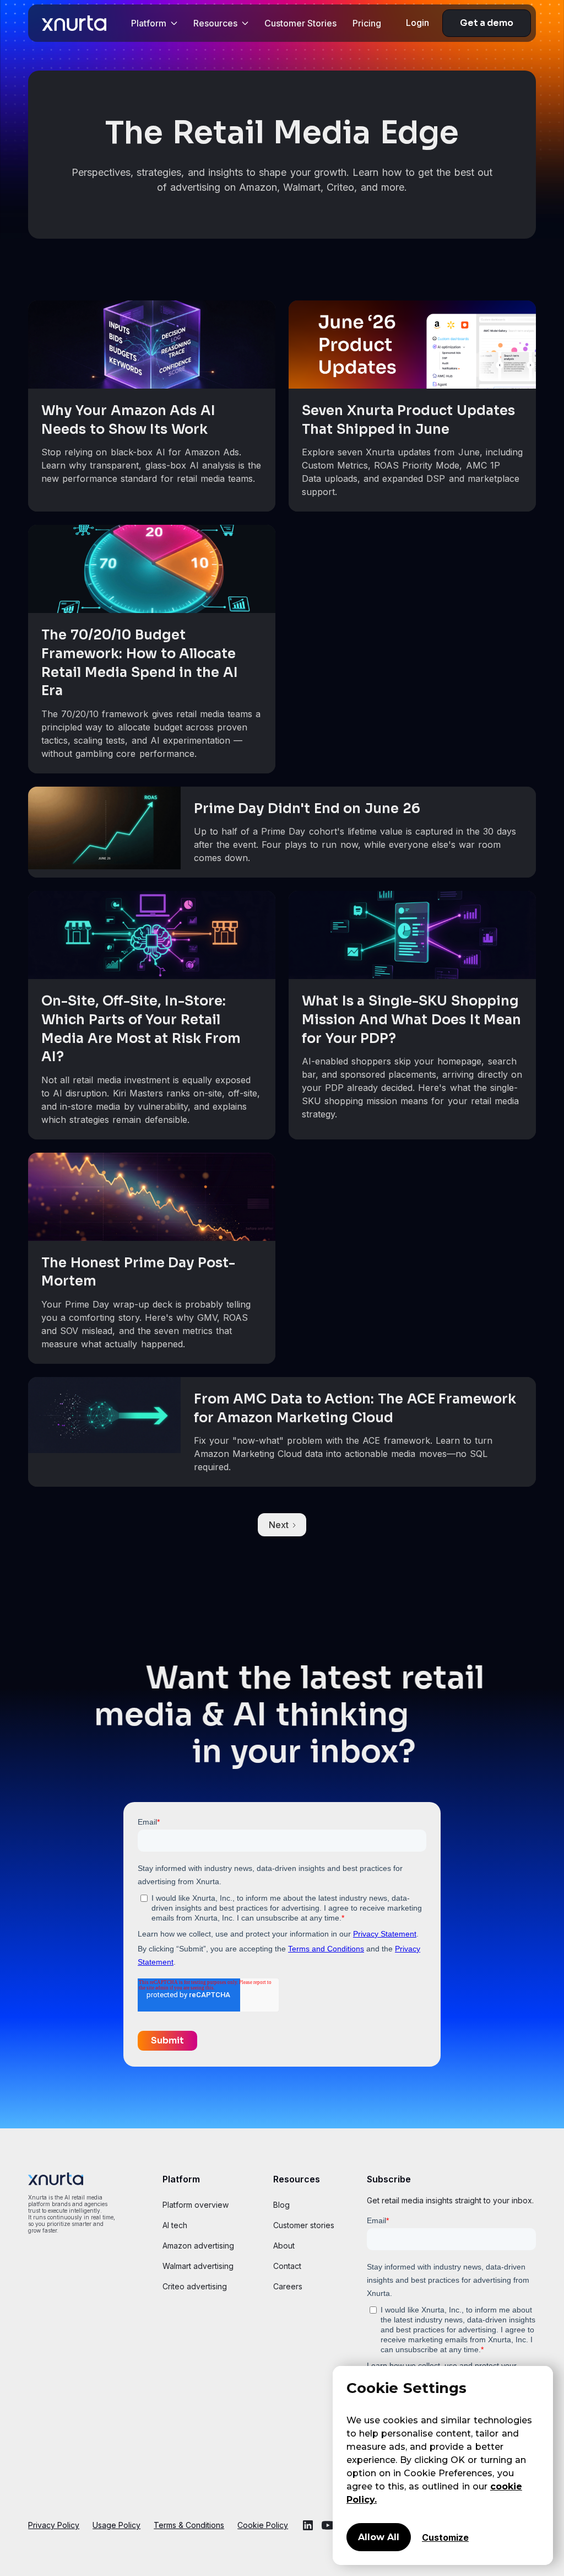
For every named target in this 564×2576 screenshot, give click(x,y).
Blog (281, 2205)
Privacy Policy (54, 2525)
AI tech (175, 2225)
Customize (445, 2537)
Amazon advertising (198, 2246)
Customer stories (304, 2225)
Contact (287, 2266)
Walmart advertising (198, 2266)
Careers (288, 2286)
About (284, 2246)
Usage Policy (116, 2525)
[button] (154, 23)
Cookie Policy (263, 2525)
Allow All (379, 2537)
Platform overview (196, 2205)
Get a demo (487, 23)
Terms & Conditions (189, 2525)
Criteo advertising (195, 2286)
